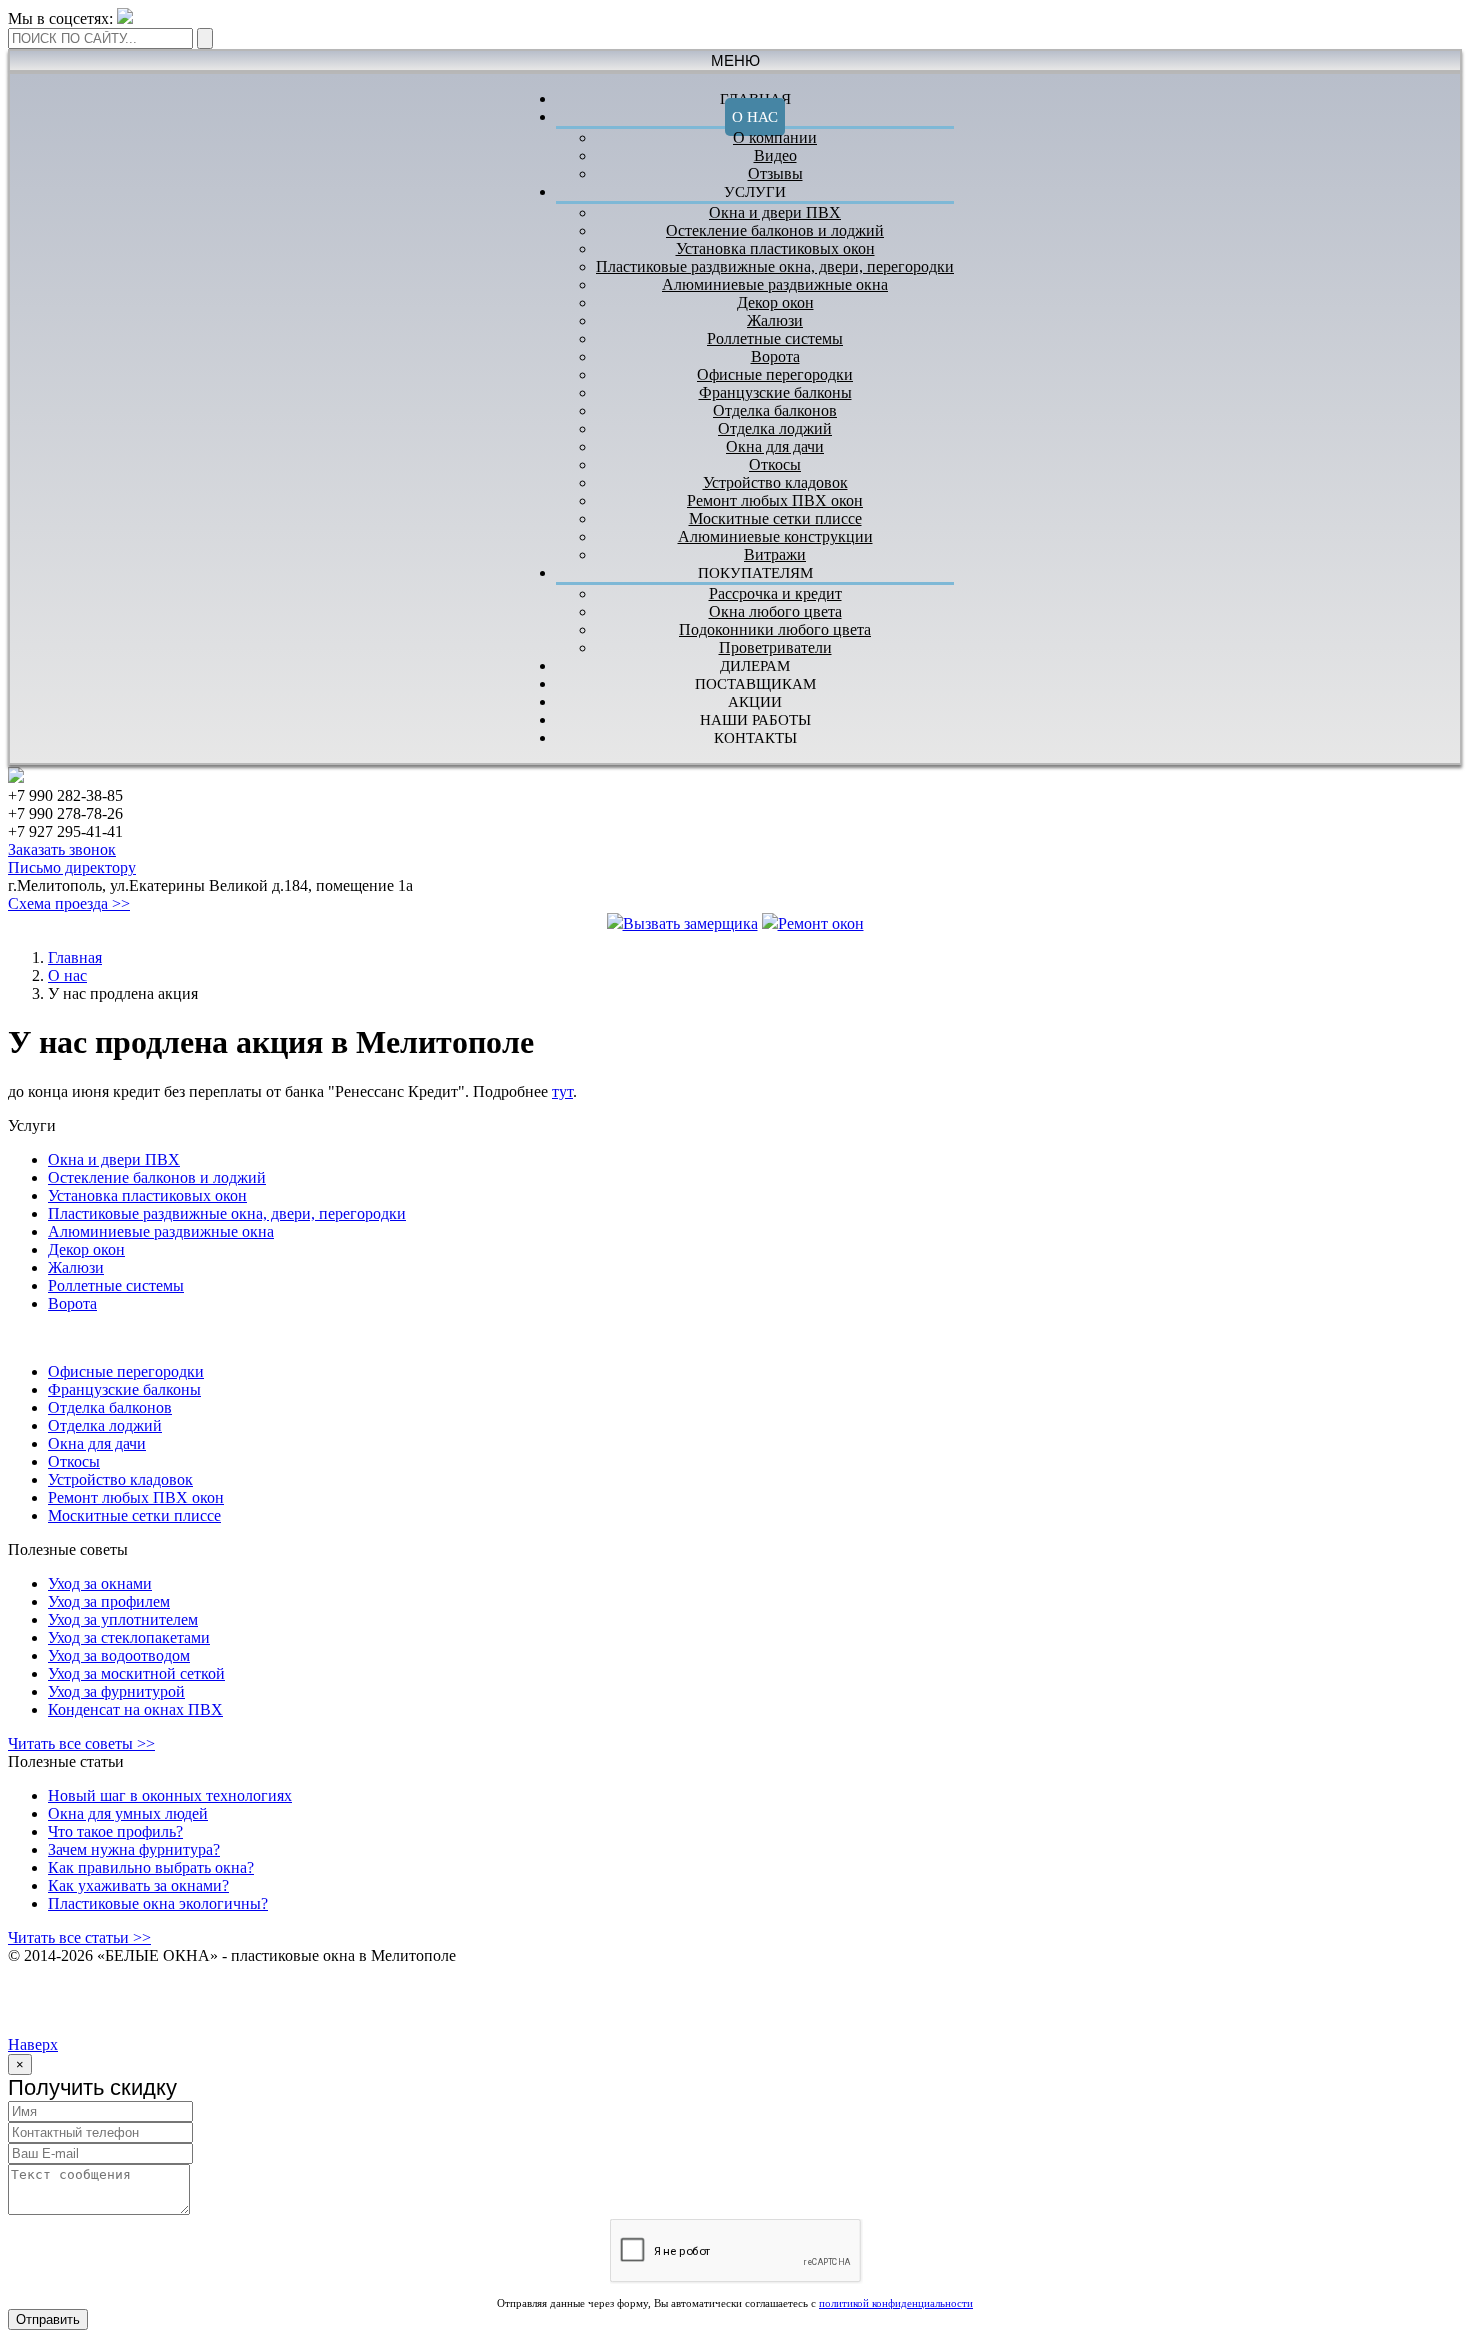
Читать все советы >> (81, 1743)
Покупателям (755, 573)
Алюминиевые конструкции (775, 536)
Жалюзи (775, 320)
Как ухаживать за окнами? (138, 1885)
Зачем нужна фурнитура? (134, 1849)
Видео (775, 155)
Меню (735, 60)
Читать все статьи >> (79, 1937)
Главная (75, 957)
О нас (755, 117)
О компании (775, 137)
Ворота (775, 356)
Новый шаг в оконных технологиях (170, 1795)
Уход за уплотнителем (123, 1619)
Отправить (48, 2319)
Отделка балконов (775, 410)
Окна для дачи (775, 446)
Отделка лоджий (775, 428)
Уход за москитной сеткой (136, 1673)
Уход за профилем (109, 1601)
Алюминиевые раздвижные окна (775, 284)
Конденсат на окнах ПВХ (135, 1709)
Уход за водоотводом (119, 1655)
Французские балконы (775, 392)
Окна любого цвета (775, 611)
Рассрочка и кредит (775, 593)
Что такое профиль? (115, 1831)
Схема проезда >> (69, 903)
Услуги (755, 192)
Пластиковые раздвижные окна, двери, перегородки (775, 266)
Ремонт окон (821, 923)
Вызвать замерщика (690, 923)
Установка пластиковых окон (775, 248)
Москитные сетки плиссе (775, 518)
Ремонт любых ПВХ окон (775, 500)
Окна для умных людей (128, 1813)
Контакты (755, 738)
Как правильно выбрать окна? (151, 1867)
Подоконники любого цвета (775, 629)
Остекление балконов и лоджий (775, 230)
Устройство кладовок (775, 482)
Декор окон (775, 302)
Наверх (33, 2044)
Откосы (775, 464)
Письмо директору (72, 867)
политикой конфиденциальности (896, 2303)
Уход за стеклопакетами (129, 1637)
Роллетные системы (775, 338)
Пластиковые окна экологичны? (158, 1903)
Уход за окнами (100, 1583)
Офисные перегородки (775, 374)
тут (562, 1091)
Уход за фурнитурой (116, 1691)
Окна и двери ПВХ (775, 212)
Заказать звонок (62, 849)
